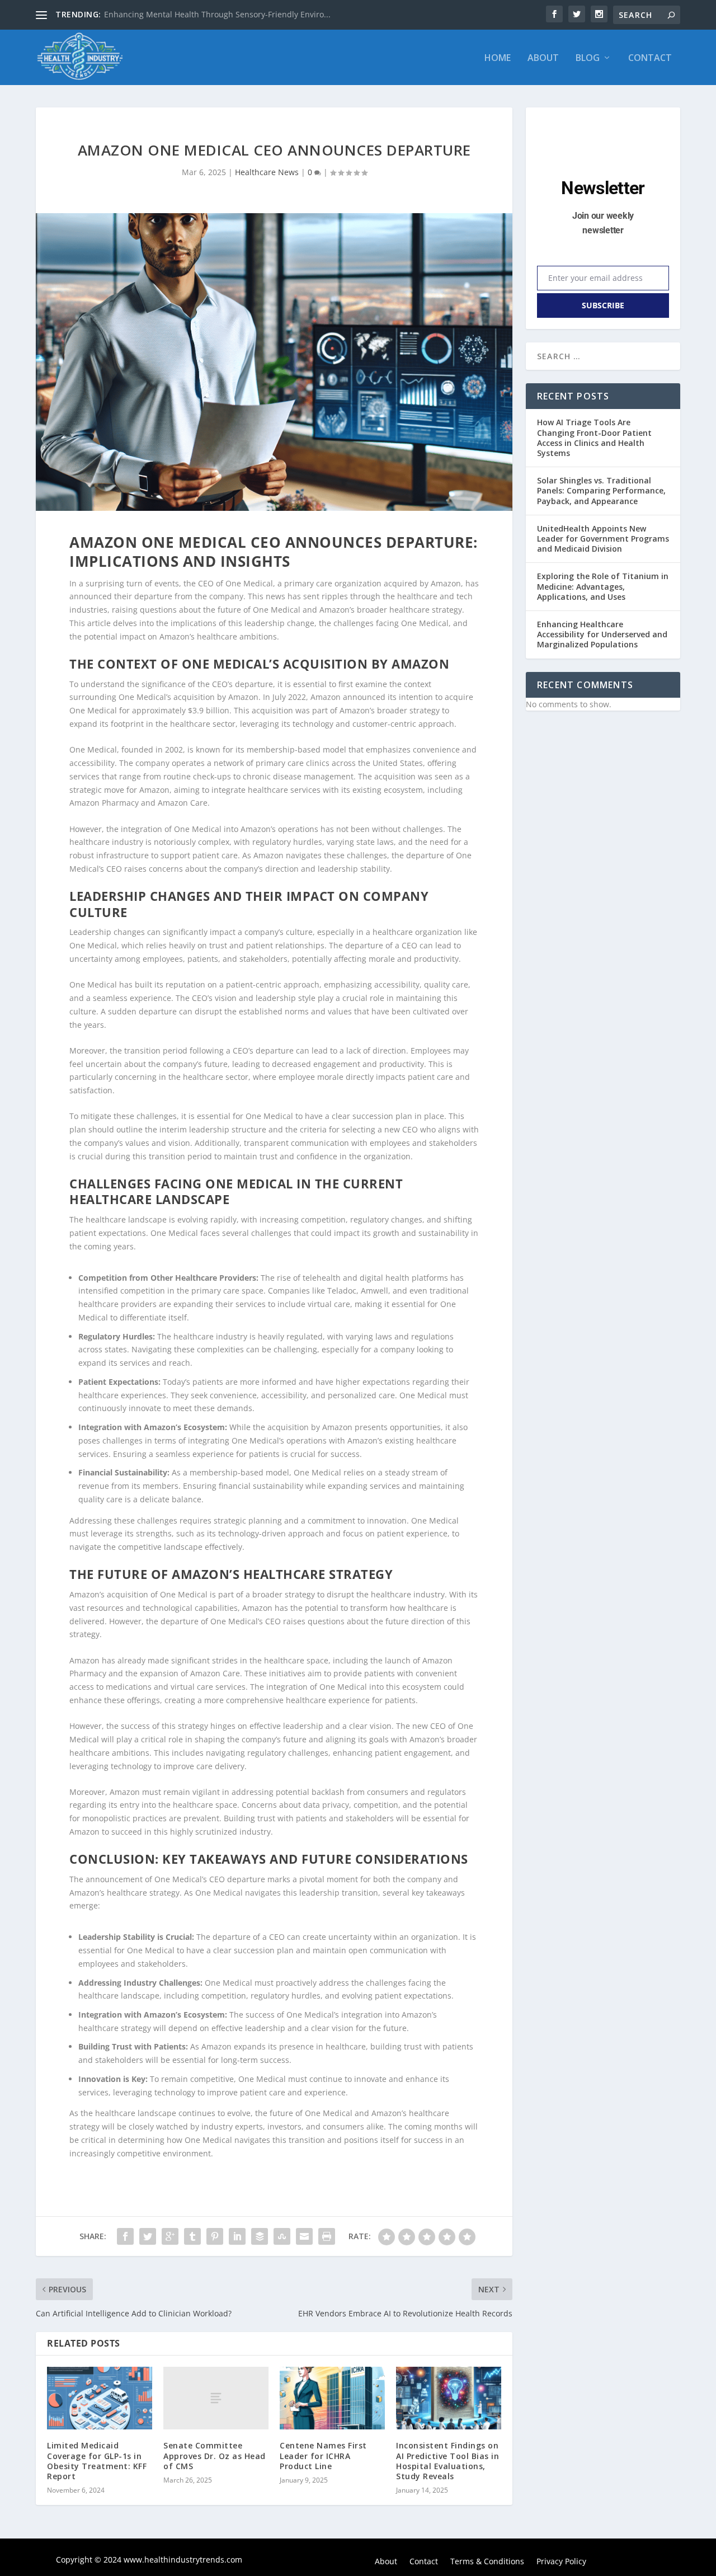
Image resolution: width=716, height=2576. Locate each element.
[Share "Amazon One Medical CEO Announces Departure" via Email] (304, 2236)
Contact (650, 58)
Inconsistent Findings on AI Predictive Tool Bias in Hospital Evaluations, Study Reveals (447, 2461)
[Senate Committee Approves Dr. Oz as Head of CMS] (216, 2398)
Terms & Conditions (487, 2562)
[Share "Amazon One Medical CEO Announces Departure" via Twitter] (148, 2236)
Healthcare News (267, 172)
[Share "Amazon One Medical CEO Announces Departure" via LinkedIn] (237, 2236)
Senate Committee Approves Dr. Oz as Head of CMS (215, 2455)
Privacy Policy (561, 2562)
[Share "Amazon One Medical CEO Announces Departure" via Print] (327, 2236)
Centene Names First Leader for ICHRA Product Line (323, 2455)
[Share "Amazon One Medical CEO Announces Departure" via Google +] (170, 2236)
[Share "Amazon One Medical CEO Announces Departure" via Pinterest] (215, 2236)
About (543, 58)
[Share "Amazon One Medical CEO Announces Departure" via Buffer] (260, 2236)
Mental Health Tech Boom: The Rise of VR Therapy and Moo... (219, 14)
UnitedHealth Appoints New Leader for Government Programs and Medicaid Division (603, 539)
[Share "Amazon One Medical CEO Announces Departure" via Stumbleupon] (282, 2236)
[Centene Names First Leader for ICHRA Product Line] (332, 2398)
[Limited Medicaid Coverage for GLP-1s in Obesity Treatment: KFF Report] (100, 2398)
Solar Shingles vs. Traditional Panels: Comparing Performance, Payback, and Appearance (601, 490)
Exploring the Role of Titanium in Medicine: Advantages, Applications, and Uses (603, 586)
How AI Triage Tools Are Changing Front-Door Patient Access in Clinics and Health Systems (594, 438)
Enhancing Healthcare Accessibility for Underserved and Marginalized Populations (602, 634)
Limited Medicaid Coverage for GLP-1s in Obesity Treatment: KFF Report (97, 2461)
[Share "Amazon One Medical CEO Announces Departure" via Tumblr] (192, 2236)
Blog (588, 58)
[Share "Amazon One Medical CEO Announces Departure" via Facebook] (125, 2236)
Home (498, 58)
